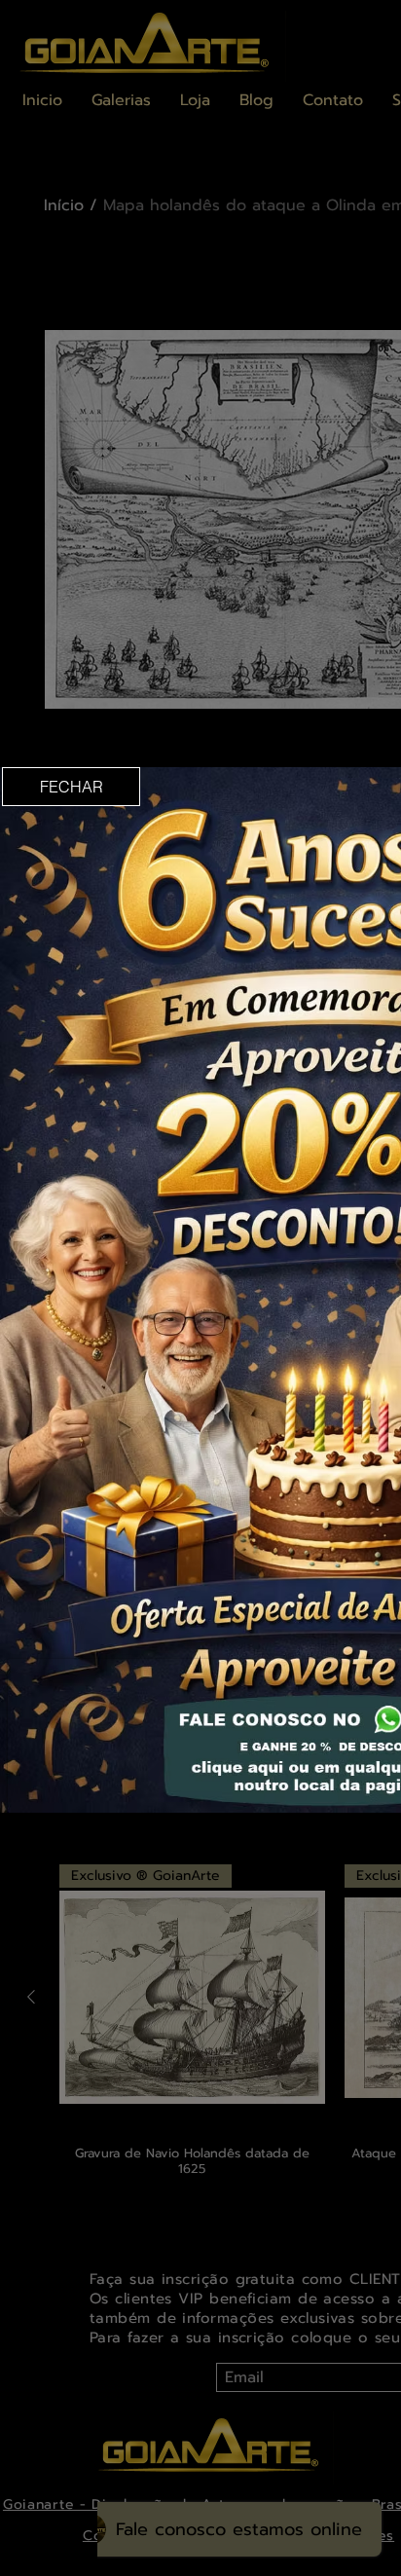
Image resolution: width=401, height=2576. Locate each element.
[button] (71, 787)
